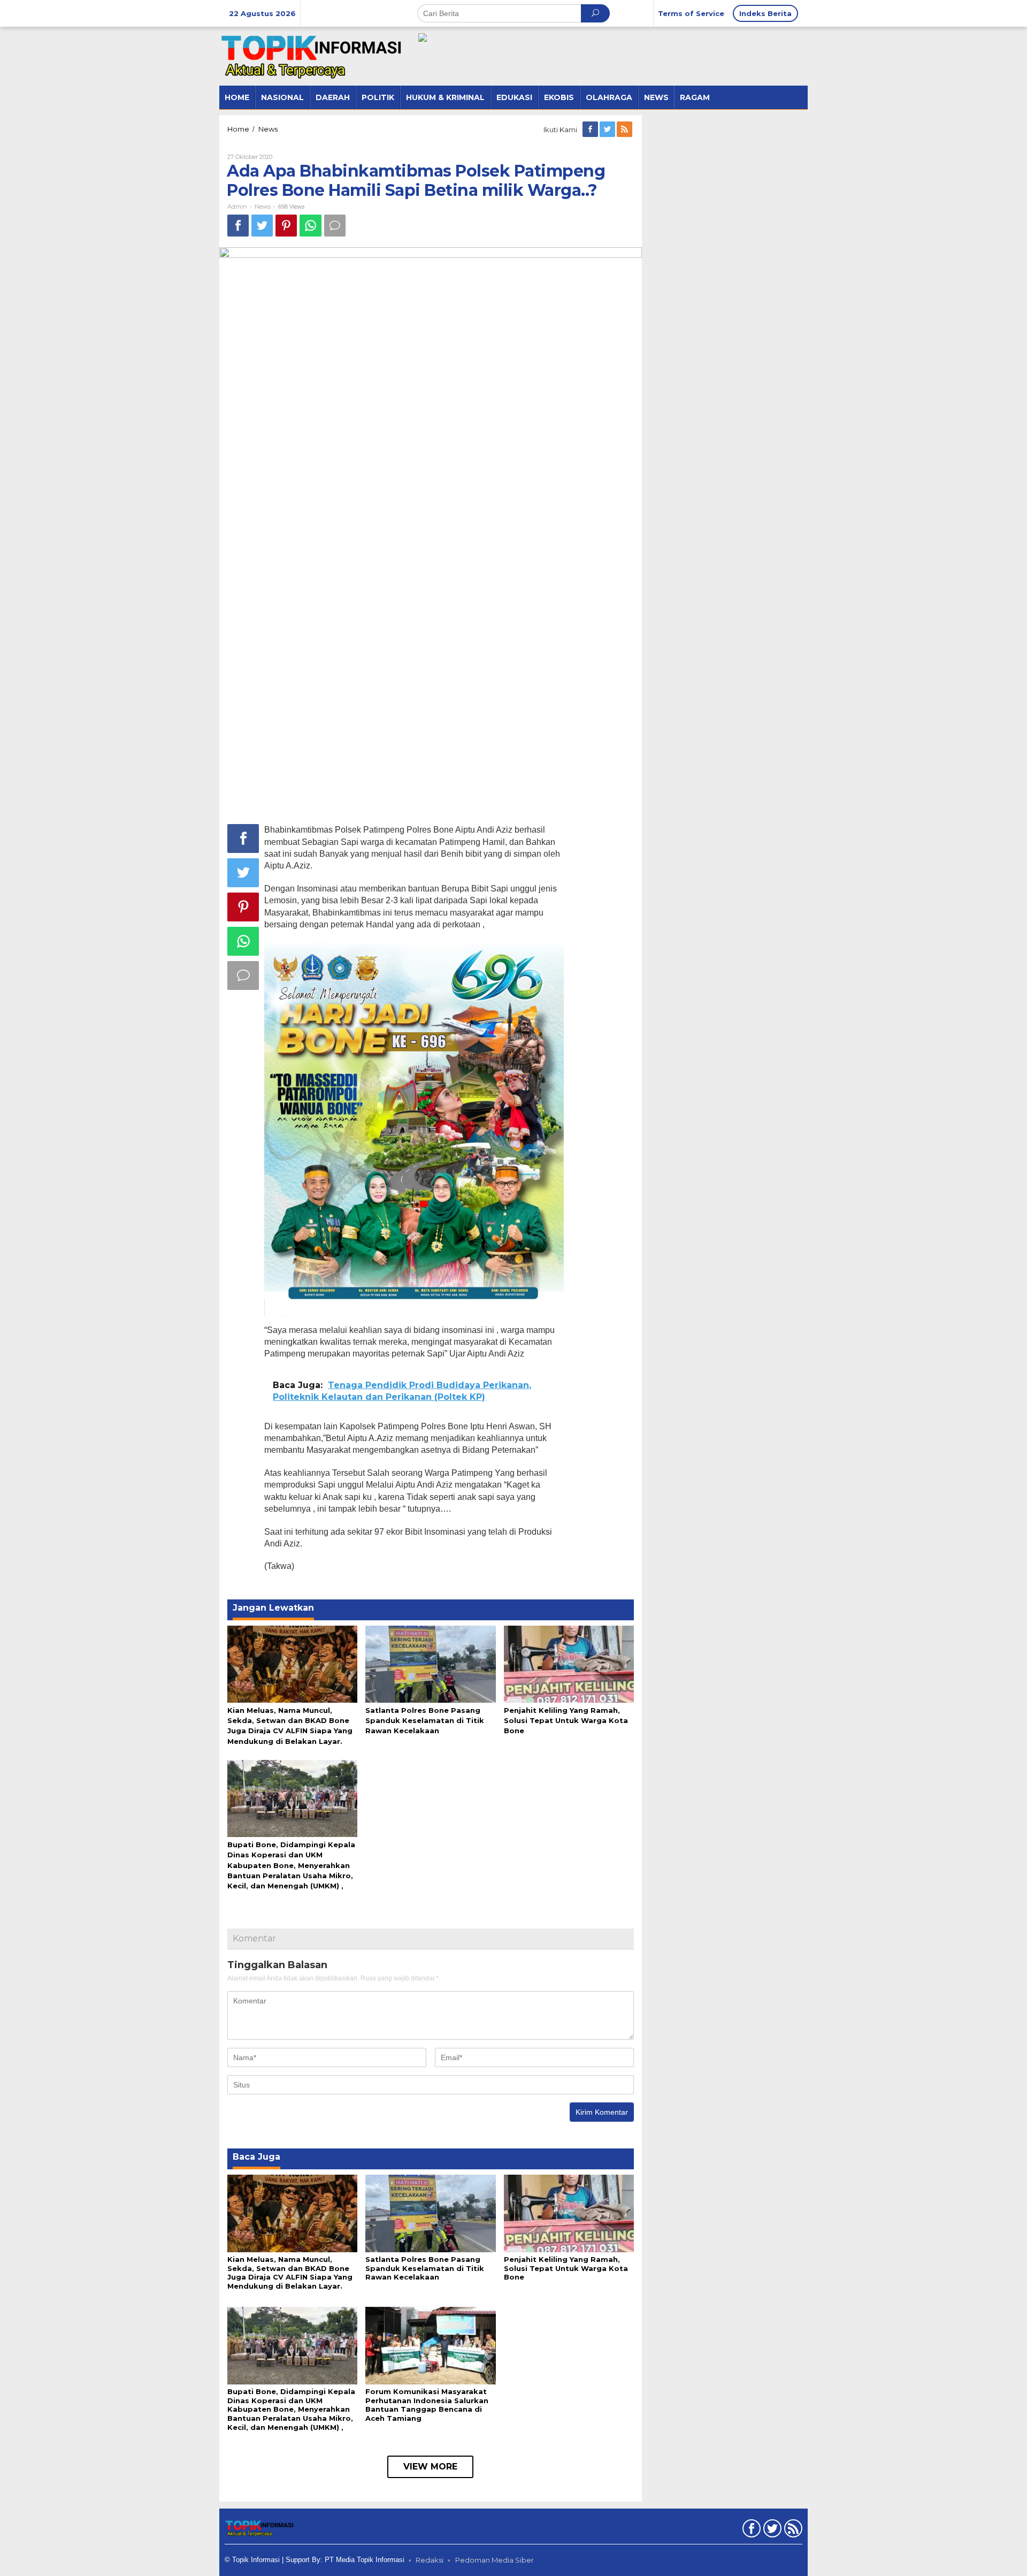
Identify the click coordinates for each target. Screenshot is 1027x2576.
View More (430, 2467)
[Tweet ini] (262, 226)
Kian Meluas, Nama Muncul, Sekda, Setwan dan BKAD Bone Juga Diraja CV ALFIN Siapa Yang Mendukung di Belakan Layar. (290, 2273)
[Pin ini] (286, 226)
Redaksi (430, 2560)
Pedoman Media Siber (495, 2560)
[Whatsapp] (311, 226)
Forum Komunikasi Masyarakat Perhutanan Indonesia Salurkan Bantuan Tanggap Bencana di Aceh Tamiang (427, 2405)
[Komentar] (335, 226)
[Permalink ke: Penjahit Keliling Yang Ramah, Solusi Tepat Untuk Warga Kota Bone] (569, 1663)
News (263, 207)
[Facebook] (591, 129)
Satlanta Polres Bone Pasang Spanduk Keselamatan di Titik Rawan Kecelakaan (425, 1720)
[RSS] (625, 129)
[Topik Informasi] (313, 56)
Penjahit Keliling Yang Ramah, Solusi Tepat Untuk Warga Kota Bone (566, 1720)
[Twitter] (608, 129)
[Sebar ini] (238, 226)
